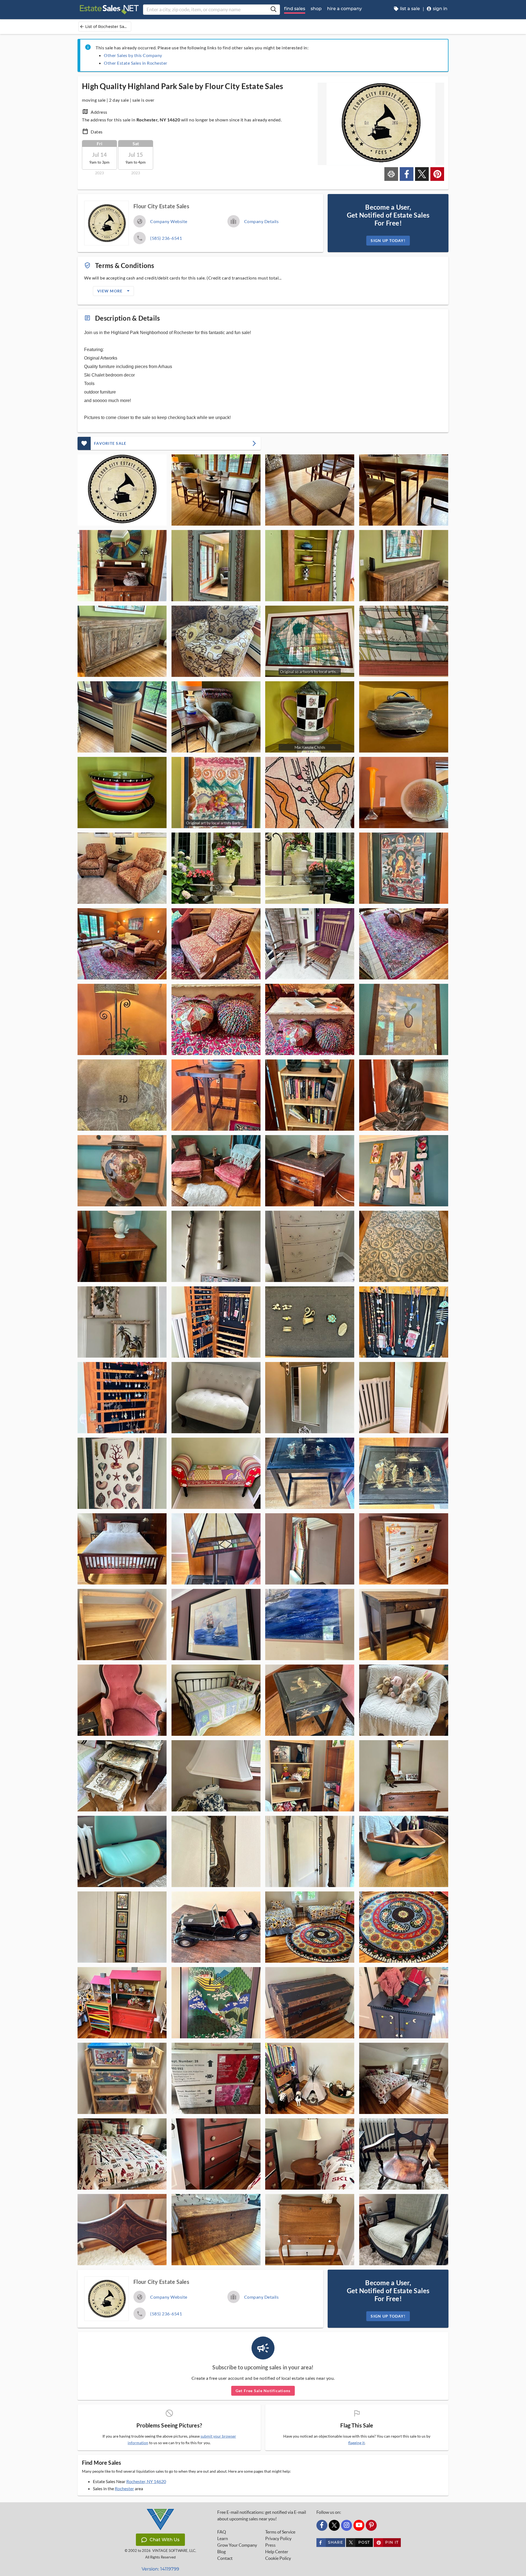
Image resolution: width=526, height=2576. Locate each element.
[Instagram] (347, 2525)
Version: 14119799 (160, 2569)
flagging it (356, 2443)
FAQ (222, 2532)
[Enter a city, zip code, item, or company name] (273, 10)
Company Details (261, 221)
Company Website (169, 221)
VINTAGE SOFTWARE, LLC (174, 2551)
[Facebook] (322, 2525)
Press (270, 2545)
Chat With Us (165, 2540)
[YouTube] (359, 2525)
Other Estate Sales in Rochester (136, 63)
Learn (223, 2538)
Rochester (124, 2488)
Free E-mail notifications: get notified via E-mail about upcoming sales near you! (262, 2515)
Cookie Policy (278, 2558)
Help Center (277, 2552)
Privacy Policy (278, 2538)
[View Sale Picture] (122, 490)
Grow (237, 2545)
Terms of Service (280, 2532)
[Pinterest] (371, 2525)
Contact (225, 2558)
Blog (221, 2552)
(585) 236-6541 (166, 238)
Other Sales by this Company (133, 55)
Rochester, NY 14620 (146, 2481)
